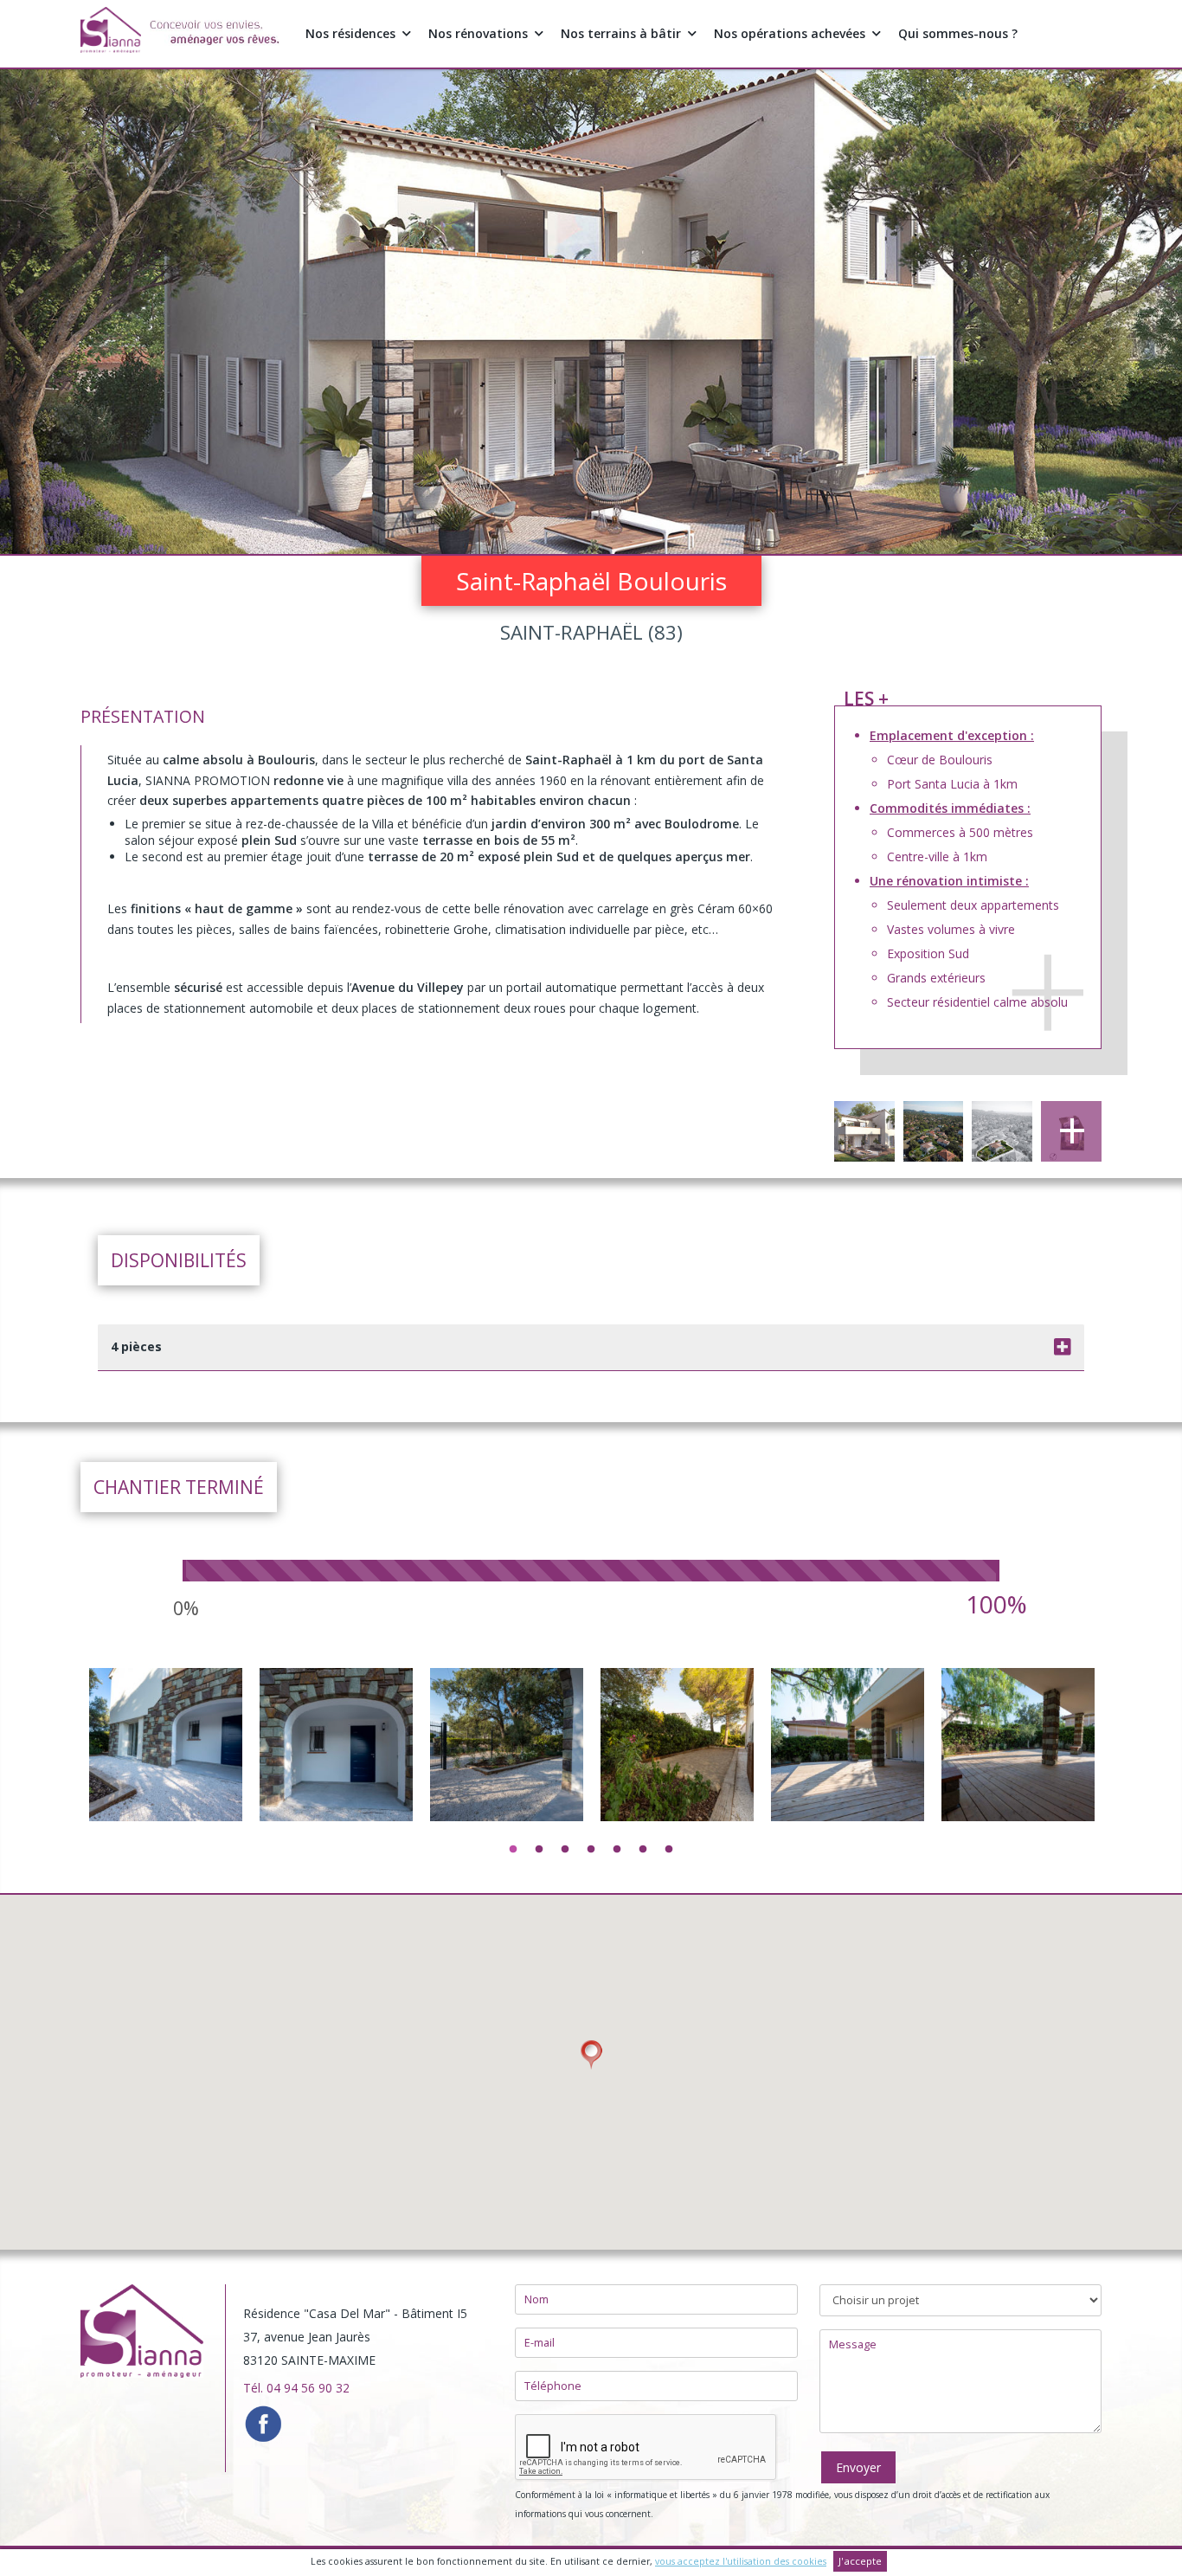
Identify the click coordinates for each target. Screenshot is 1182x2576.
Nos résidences (350, 33)
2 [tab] (539, 1850)
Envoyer (858, 2467)
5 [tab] (617, 1850)
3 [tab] (565, 1850)
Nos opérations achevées (790, 33)
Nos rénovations (478, 33)
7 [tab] (669, 1850)
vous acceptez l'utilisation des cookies (741, 2561)
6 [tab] (643, 1850)
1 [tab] (513, 1850)
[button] (591, 2055)
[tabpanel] (166, 1876)
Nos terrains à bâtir (621, 33)
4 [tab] (591, 1850)
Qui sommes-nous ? (958, 33)
